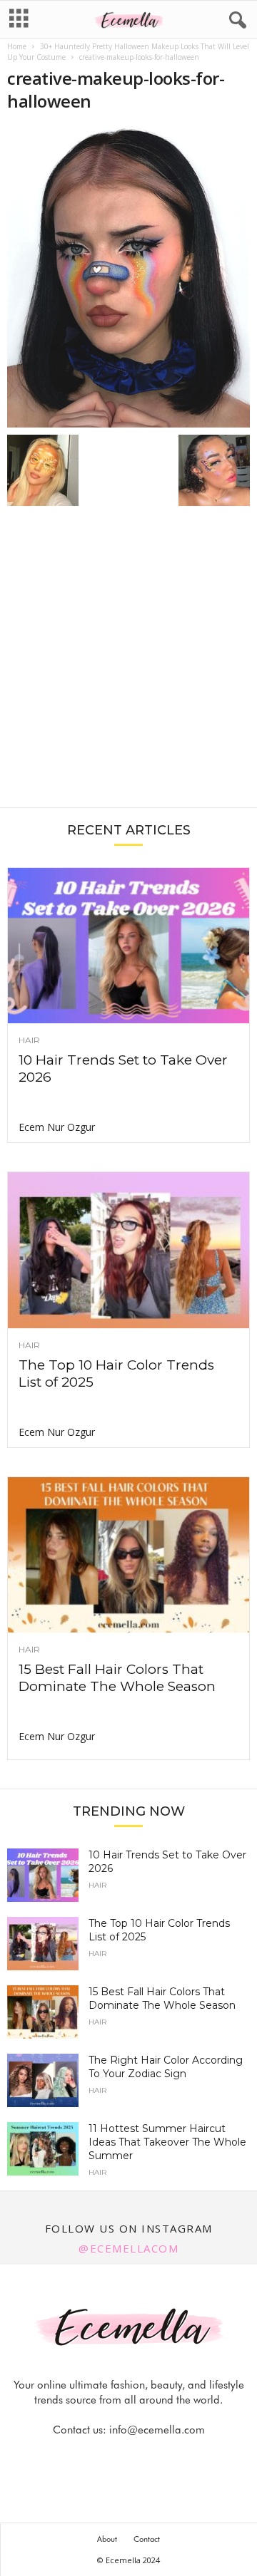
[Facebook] (81, 2458)
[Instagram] (114, 2458)
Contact (147, 2539)
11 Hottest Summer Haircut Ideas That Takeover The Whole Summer (167, 2142)
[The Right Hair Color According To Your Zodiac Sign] (43, 2080)
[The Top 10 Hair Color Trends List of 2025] (128, 1250)
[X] (146, 2458)
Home (17, 46)
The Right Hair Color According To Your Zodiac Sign (166, 2067)
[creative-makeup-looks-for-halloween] (128, 277)
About (107, 2539)
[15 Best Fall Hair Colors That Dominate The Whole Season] (128, 1555)
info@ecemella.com (157, 2430)
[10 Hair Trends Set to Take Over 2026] (128, 946)
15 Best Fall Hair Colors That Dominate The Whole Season (117, 1678)
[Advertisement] (128, 664)
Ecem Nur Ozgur (57, 1127)
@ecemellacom (128, 2248)
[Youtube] (178, 2458)
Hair (29, 1040)
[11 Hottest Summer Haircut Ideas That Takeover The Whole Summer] (43, 2149)
